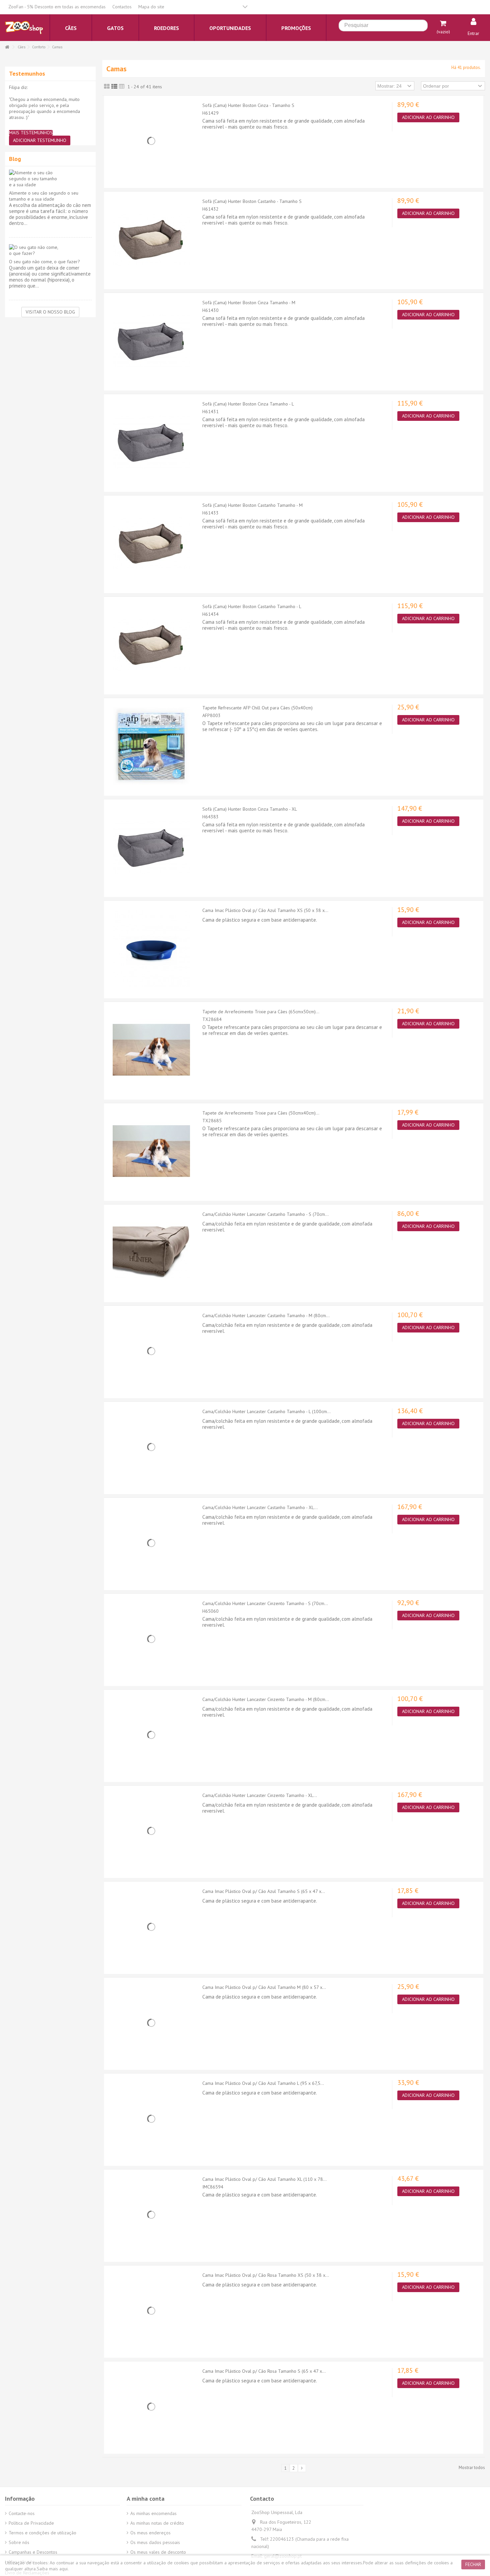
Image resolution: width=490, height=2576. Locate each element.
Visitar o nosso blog (50, 312)
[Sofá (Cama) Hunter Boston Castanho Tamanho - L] (151, 645)
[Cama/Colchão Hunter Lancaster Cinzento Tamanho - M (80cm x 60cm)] (151, 1735)
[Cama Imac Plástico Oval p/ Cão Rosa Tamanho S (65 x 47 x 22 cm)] (151, 2407)
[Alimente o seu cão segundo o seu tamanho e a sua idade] (50, 179)
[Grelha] (107, 87)
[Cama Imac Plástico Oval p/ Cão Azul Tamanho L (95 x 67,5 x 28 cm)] (151, 2119)
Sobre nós (19, 2542)
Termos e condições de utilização (42, 2533)
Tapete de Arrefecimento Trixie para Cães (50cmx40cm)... (261, 1113)
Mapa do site (151, 7)
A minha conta (145, 2499)
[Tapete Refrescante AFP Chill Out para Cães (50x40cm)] (151, 746)
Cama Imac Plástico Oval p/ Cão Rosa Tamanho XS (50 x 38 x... (266, 2275)
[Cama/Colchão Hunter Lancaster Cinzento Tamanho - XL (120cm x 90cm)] (151, 1831)
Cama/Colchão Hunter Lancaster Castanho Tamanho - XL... (260, 1507)
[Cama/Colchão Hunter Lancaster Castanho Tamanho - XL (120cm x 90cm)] (151, 1543)
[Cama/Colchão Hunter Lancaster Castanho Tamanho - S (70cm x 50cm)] (151, 1253)
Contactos (122, 7)
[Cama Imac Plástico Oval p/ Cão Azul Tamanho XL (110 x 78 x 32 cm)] (151, 2215)
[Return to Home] (7, 47)
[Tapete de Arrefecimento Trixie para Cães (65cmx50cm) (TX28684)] (151, 1050)
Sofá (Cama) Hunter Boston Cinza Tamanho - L (248, 404)
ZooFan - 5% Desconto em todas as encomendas (57, 7)
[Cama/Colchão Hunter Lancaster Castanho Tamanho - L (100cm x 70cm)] (151, 1447)
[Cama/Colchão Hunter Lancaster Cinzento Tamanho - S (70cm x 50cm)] (151, 1639)
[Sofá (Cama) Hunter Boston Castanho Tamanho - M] (151, 543)
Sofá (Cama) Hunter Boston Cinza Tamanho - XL (250, 809)
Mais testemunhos (31, 133)
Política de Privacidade (31, 2523)
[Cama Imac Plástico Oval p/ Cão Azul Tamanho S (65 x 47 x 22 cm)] (151, 1927)
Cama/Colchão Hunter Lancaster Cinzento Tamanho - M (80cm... (266, 1699)
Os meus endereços (150, 2533)
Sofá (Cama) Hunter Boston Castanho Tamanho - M (252, 505)
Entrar (473, 33)
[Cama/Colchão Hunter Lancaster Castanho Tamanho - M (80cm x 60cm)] (151, 1351)
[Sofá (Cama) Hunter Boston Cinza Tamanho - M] (151, 341)
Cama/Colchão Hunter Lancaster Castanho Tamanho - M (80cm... (266, 1315)
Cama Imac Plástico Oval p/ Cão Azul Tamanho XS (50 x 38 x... (265, 910)
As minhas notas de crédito (157, 2523)
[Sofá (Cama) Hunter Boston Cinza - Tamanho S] (151, 141)
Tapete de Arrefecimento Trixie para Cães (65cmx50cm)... (261, 1012)
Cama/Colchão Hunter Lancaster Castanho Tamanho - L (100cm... (266, 1411)
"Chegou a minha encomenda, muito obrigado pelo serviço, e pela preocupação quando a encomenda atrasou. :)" (44, 108)
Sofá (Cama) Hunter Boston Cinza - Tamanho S (248, 105)
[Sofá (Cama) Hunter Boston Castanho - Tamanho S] (151, 240)
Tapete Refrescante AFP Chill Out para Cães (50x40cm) (257, 708)
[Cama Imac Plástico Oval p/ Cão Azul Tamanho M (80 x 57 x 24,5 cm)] (151, 2023)
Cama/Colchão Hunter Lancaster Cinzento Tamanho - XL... (260, 1795)
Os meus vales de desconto (158, 2552)
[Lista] (114, 87)
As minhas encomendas (153, 2513)
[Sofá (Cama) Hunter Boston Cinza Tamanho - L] (151, 442)
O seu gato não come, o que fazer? (44, 262)
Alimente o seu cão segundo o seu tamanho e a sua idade (44, 196)
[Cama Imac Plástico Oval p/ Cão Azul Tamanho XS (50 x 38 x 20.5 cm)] (151, 949)
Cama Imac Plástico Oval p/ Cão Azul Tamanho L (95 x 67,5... (263, 2083)
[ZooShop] (24, 27)
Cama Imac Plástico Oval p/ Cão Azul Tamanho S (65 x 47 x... (264, 1891)
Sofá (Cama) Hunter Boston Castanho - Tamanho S (252, 201)
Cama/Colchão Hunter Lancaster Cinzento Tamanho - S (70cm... (265, 1603)
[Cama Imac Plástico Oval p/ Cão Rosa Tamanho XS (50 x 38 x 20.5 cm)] (151, 2311)
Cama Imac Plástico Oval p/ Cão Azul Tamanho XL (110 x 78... (264, 2179)
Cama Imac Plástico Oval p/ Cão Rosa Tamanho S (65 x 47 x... (264, 2371)
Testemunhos (27, 73)
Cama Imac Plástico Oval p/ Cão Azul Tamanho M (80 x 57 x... (264, 1987)
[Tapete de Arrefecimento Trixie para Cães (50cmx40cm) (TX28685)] (151, 1151)
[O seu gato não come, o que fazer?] (50, 250)
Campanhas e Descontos (33, 2552)
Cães (21, 47)
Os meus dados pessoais (155, 2542)
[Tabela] (122, 87)
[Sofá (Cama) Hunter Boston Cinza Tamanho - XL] (151, 847)
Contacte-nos (22, 2513)
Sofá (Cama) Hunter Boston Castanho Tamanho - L (252, 606)
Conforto (39, 47)
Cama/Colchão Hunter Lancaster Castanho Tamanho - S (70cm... (265, 1214)
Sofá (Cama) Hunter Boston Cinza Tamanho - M (249, 303)
